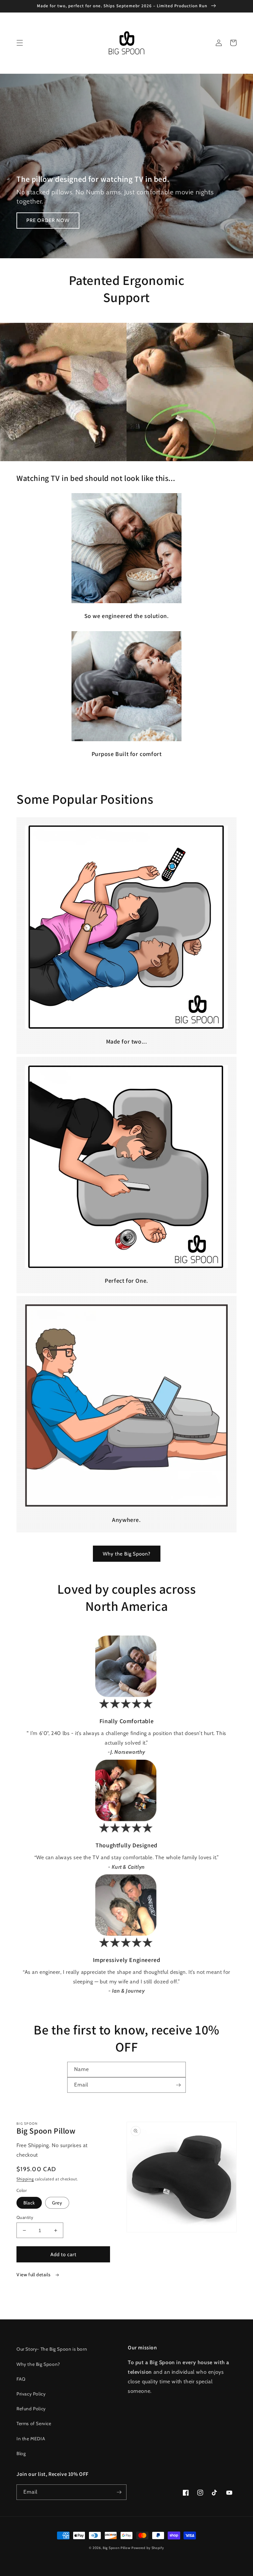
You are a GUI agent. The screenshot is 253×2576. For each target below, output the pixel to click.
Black (29, 2203)
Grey (57, 2203)
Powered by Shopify (148, 2548)
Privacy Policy (31, 2394)
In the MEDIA (31, 2439)
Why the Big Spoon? (127, 1554)
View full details (34, 2275)
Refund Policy (31, 2409)
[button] (20, 43)
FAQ (21, 2379)
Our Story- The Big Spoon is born (52, 2349)
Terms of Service (34, 2423)
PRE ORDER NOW (48, 220)
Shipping (25, 2179)
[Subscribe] (178, 2085)
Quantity (25, 2217)
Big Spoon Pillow (116, 2548)
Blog (21, 2453)
